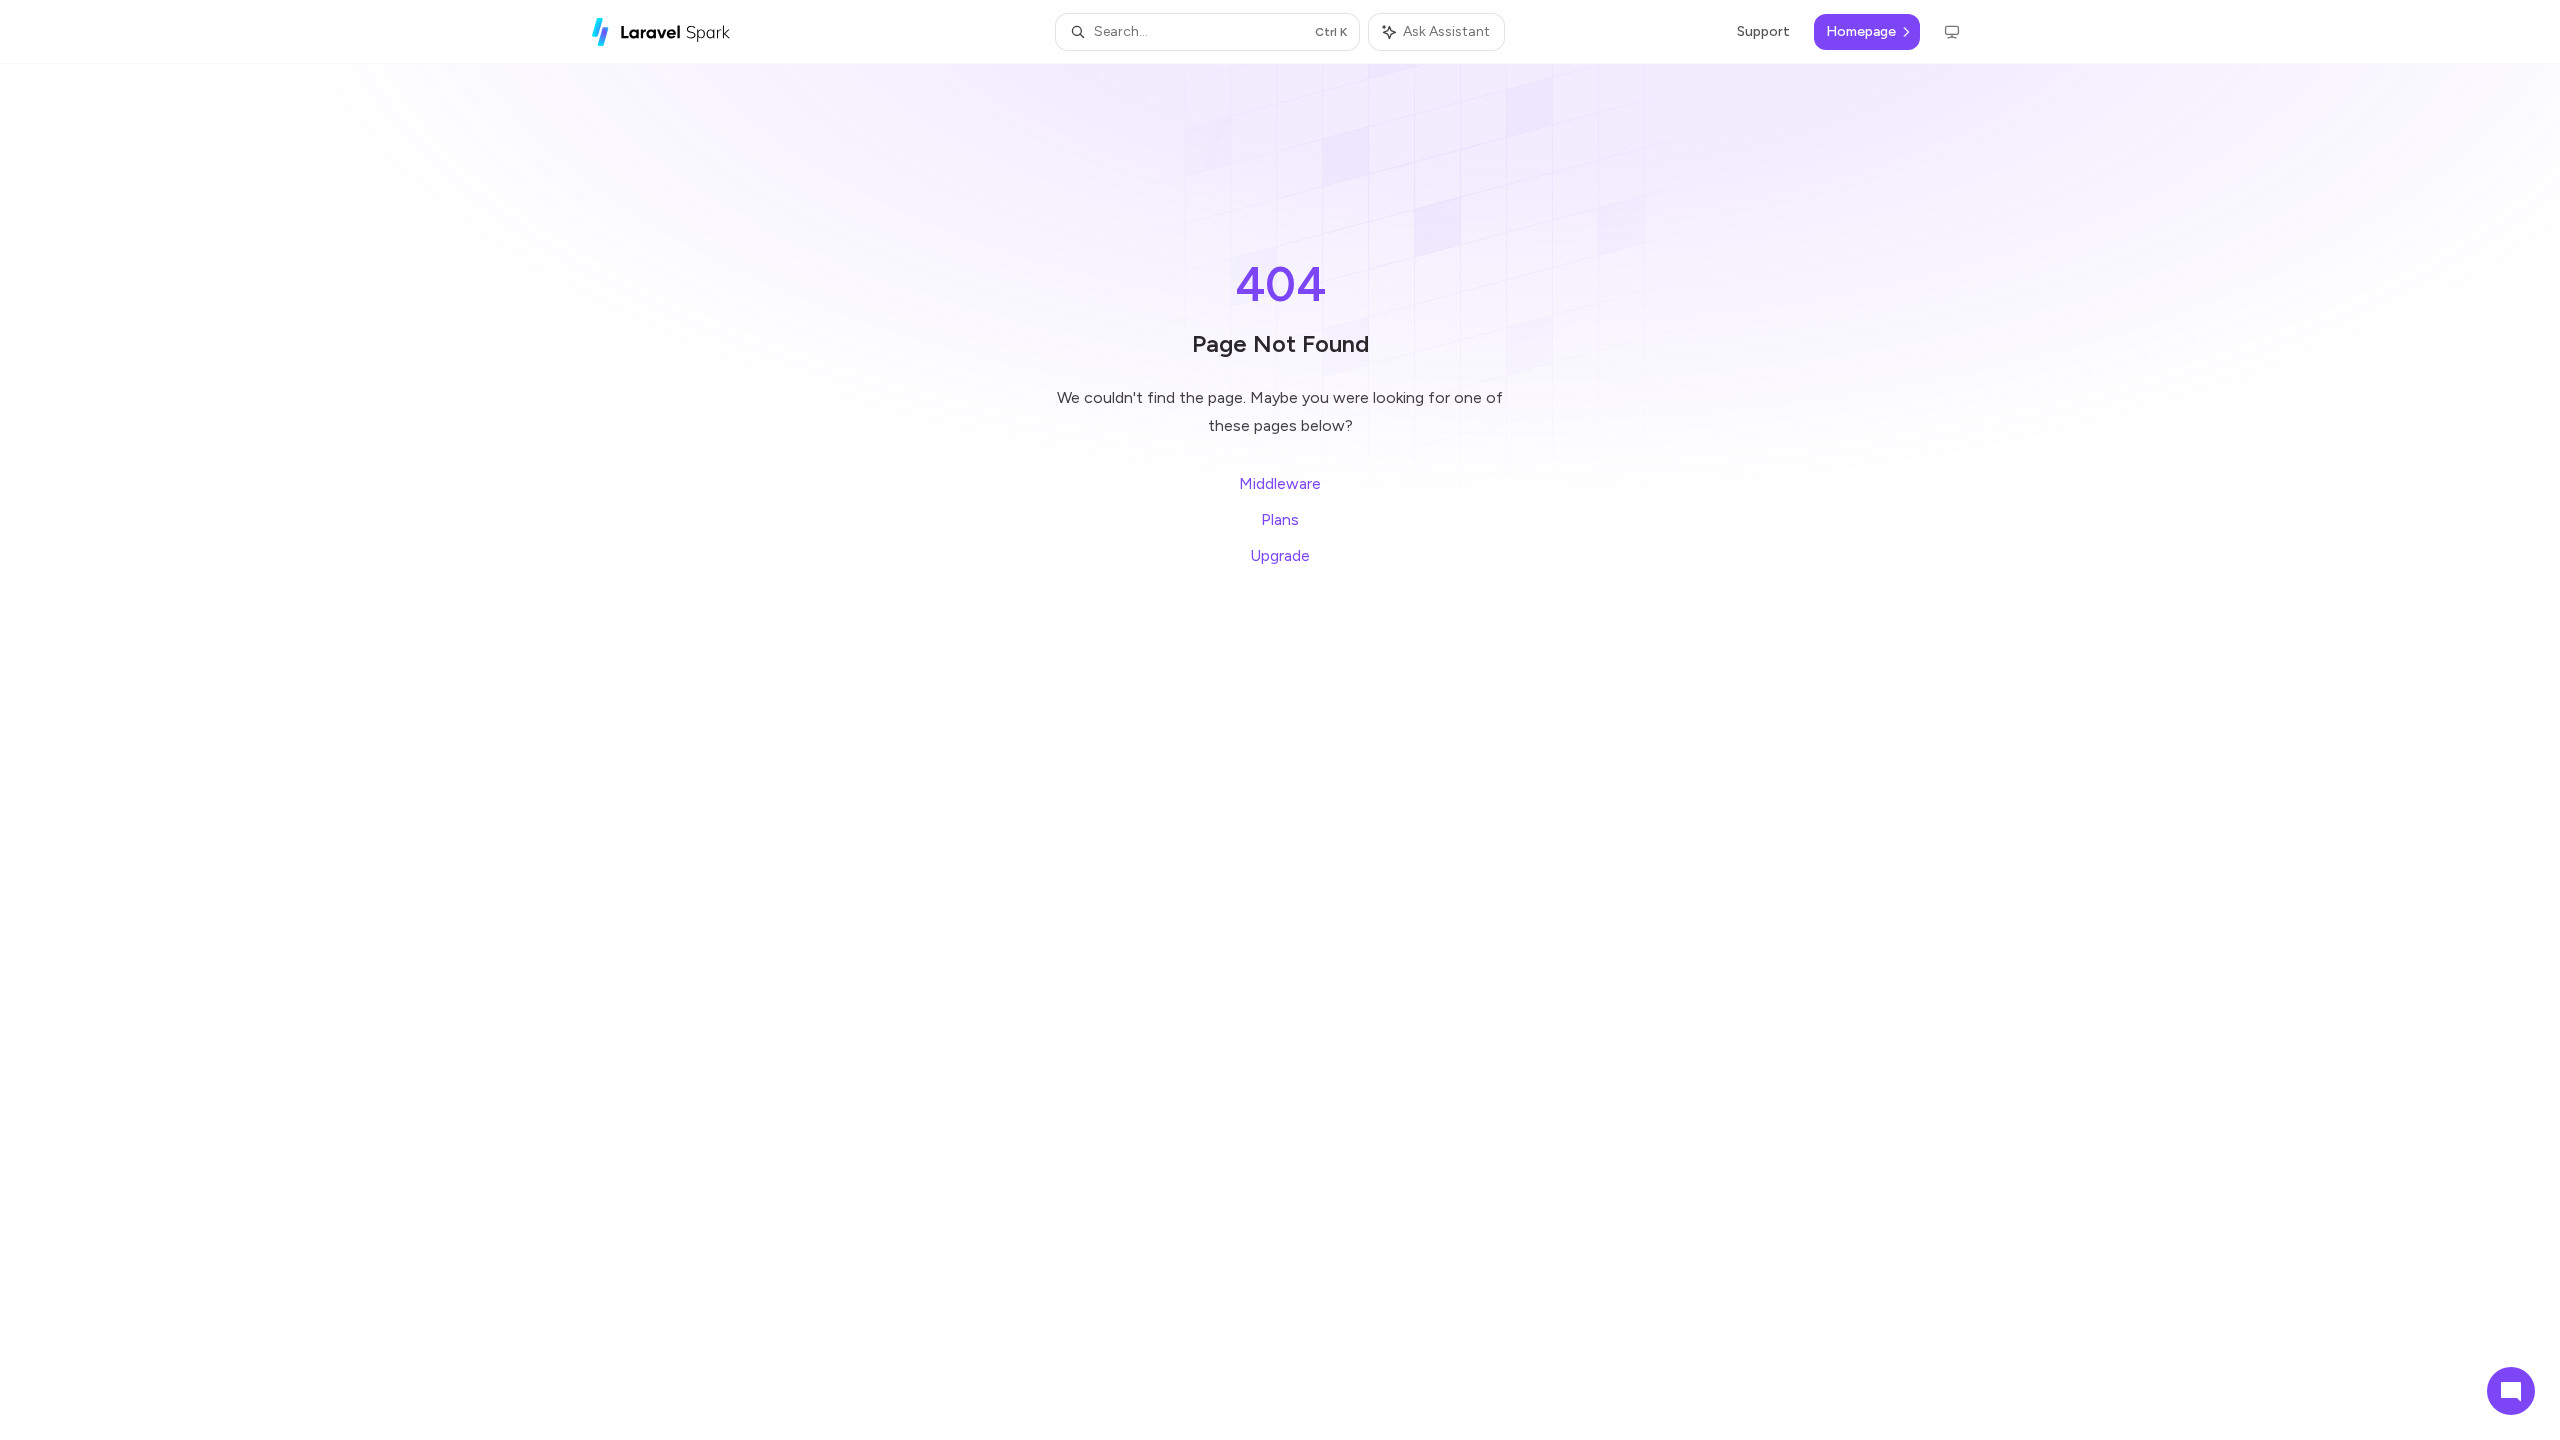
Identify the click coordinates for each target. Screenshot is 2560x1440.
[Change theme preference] (1952, 32)
